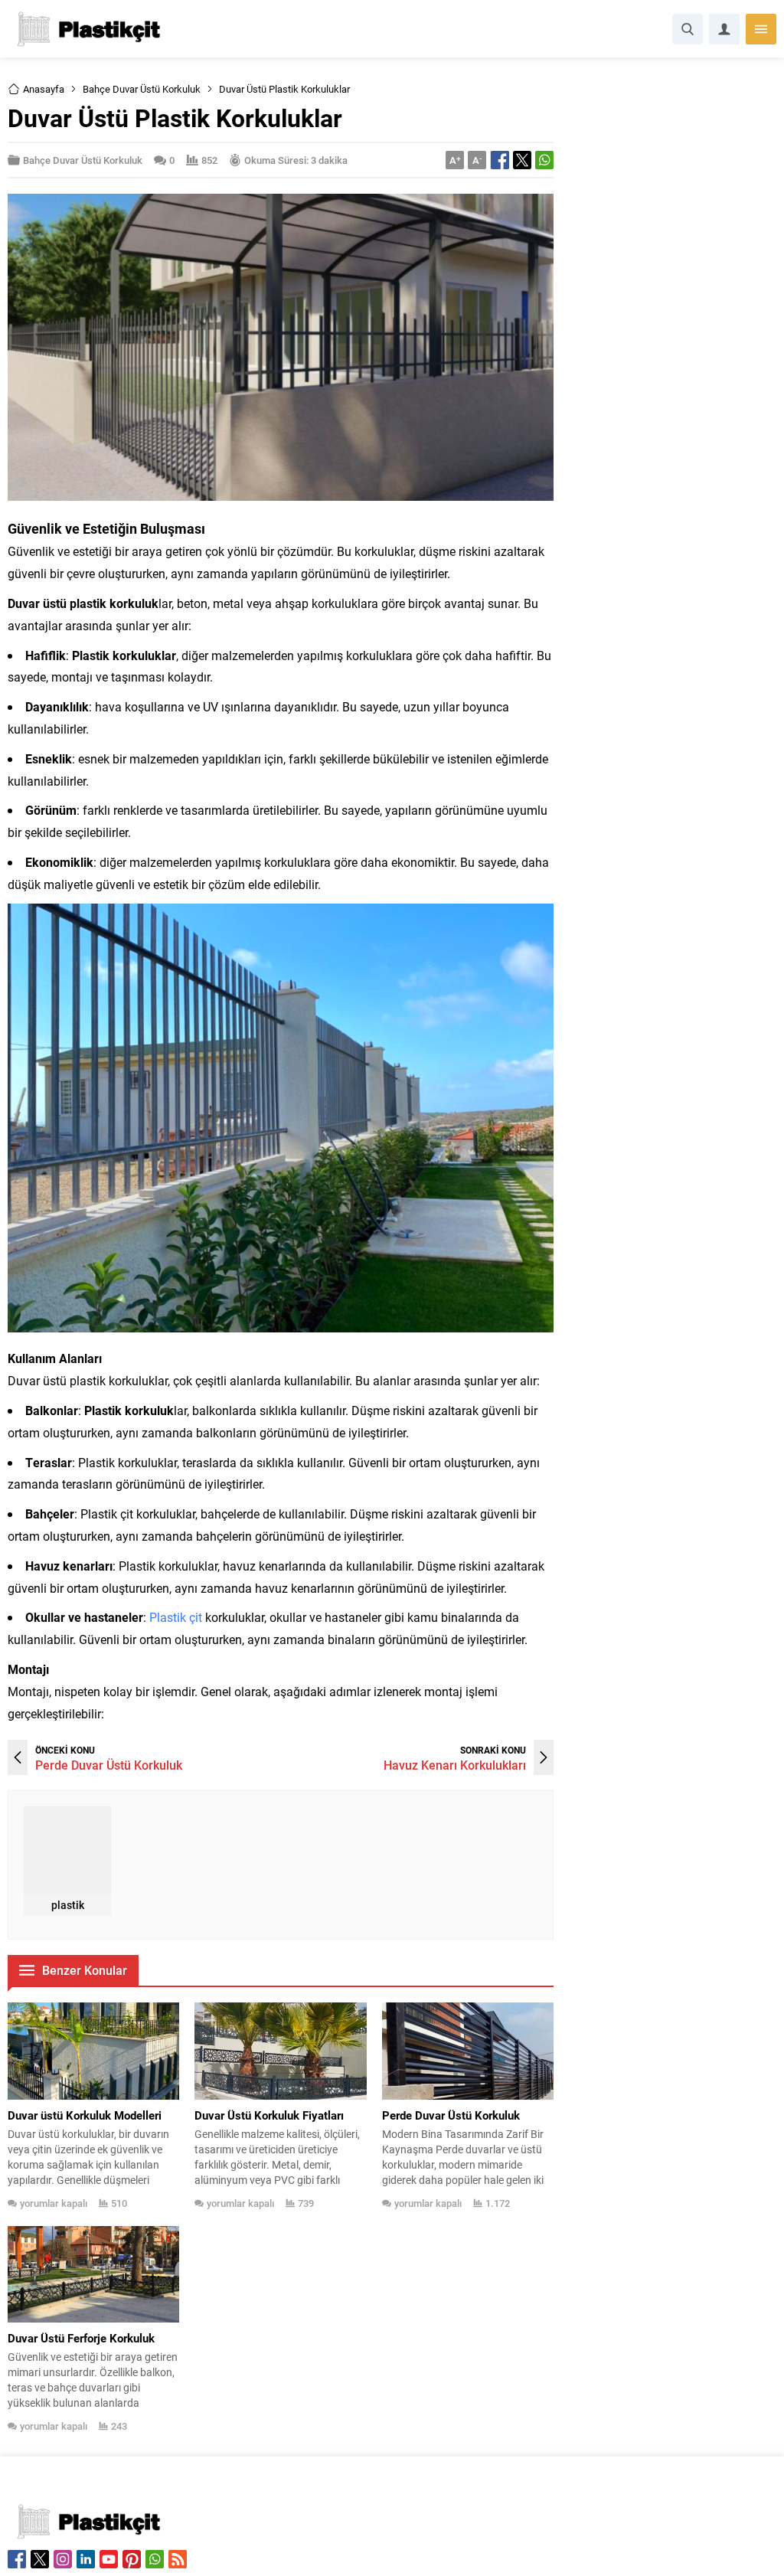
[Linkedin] (86, 2559)
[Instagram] (63, 2559)
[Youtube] (109, 2559)
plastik (68, 1905)
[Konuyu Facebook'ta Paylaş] (500, 160)
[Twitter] (40, 2559)
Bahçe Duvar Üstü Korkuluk (142, 89)
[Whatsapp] (155, 2559)
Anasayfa (44, 89)
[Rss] (178, 2559)
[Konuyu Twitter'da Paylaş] (522, 160)
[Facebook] (17, 2559)
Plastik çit (176, 1617)
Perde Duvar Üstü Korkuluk (109, 1765)
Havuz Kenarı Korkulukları (455, 1765)
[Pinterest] (132, 2559)
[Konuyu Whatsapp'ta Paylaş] (544, 160)
